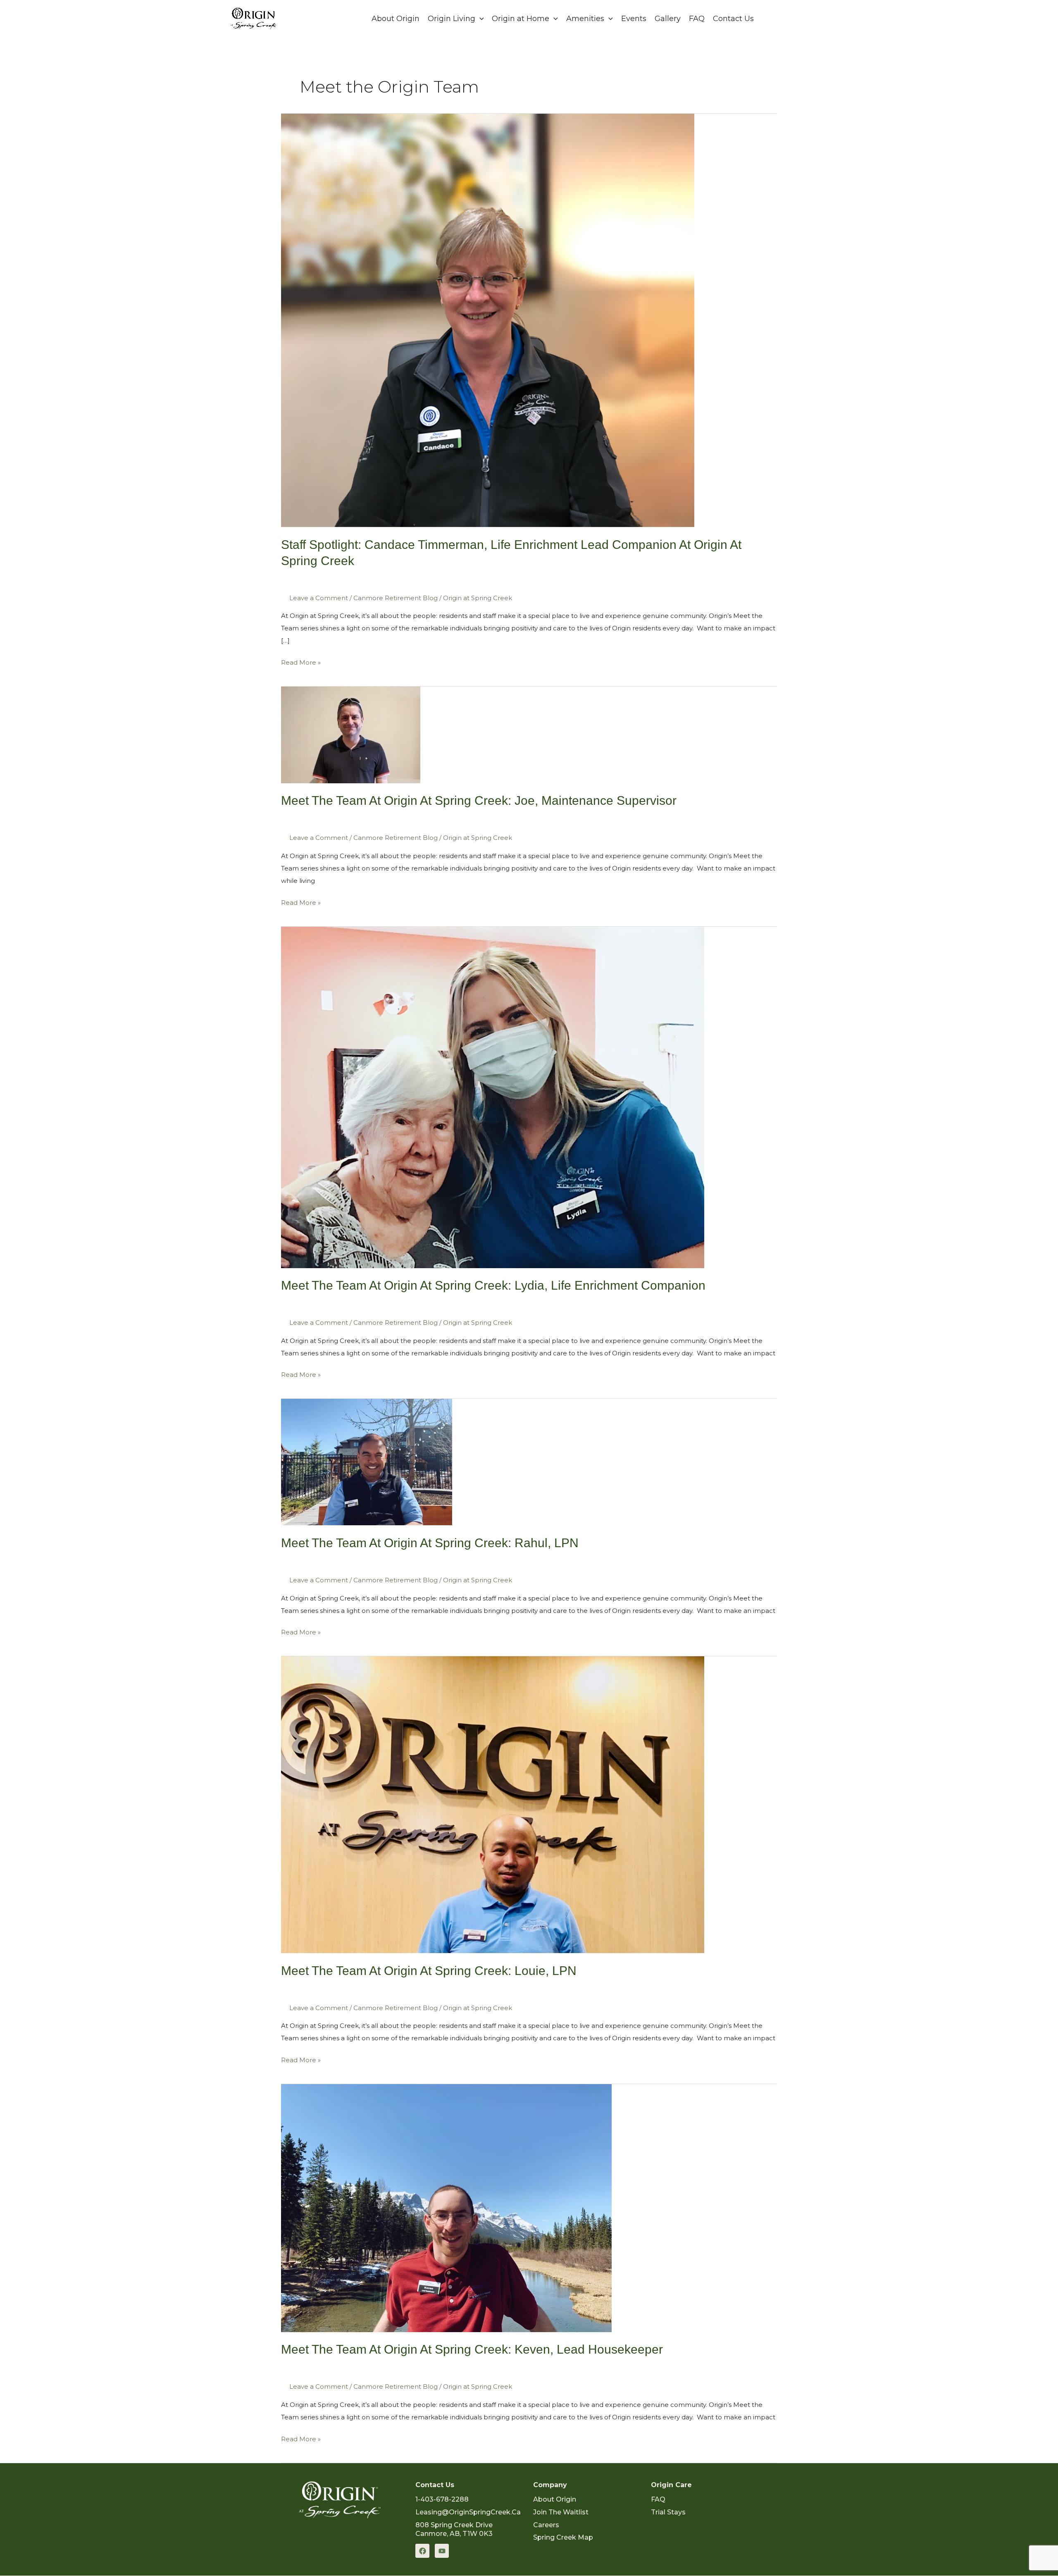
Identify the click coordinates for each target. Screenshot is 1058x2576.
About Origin (396, 19)
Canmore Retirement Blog (396, 598)
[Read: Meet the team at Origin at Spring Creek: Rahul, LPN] (367, 1461)
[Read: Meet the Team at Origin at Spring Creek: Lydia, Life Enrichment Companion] (493, 1096)
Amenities (585, 19)
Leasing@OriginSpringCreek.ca (468, 2512)
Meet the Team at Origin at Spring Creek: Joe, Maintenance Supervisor (479, 800)
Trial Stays (668, 2512)
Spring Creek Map (563, 2537)
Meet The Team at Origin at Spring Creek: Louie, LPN (429, 1971)
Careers (546, 2525)
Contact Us (733, 19)
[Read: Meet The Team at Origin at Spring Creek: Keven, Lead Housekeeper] (446, 2207)
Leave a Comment (319, 598)
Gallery (668, 19)
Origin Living (452, 19)
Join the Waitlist (561, 2512)
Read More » (301, 661)
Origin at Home (521, 19)
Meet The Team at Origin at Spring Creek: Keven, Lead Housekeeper (472, 2349)
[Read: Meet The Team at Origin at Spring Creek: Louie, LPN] (493, 1804)
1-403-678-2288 (442, 2499)
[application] (480, 19)
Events (634, 19)
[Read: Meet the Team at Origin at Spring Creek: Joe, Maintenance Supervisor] (351, 734)
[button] (797, 19)
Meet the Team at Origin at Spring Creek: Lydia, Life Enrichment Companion (493, 1285)
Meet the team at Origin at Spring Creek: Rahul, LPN (430, 1543)
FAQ (697, 19)
